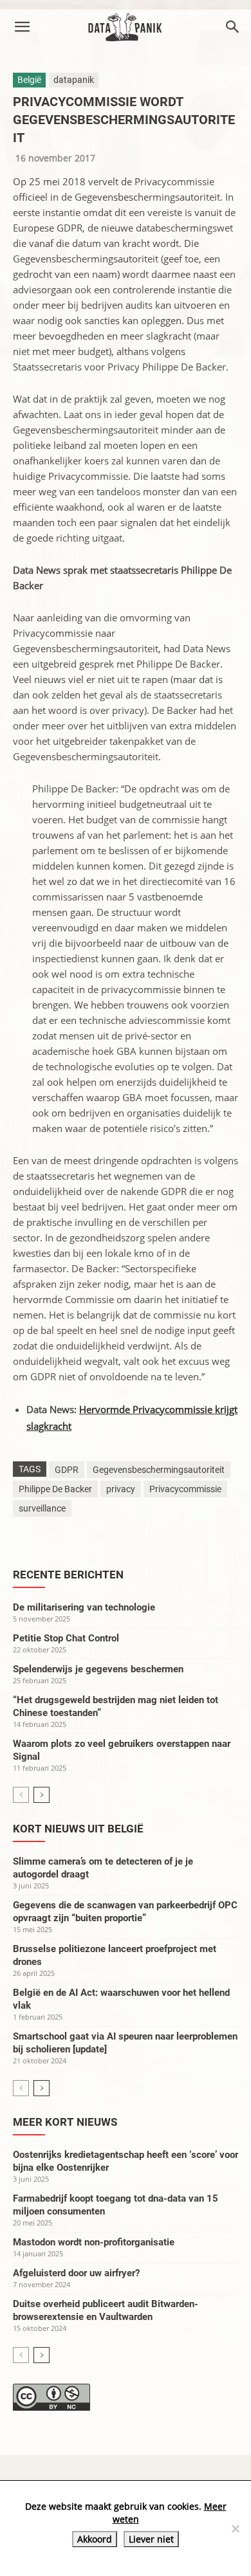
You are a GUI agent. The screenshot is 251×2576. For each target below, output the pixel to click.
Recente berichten (68, 1575)
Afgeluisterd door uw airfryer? (76, 2273)
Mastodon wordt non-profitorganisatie (94, 2242)
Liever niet (151, 2539)
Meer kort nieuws (65, 2122)
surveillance (42, 1508)
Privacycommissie (185, 1489)
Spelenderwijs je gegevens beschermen (98, 1669)
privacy (121, 1489)
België (29, 80)
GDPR (67, 1470)
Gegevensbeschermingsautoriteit (159, 1470)
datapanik (74, 80)
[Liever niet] (235, 2528)
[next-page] (42, 1795)
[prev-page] (21, 1795)
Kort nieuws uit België (78, 1829)
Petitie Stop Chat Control (66, 1638)
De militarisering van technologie (84, 1607)
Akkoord (95, 2539)
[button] (22, 27)
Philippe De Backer (55, 1489)
